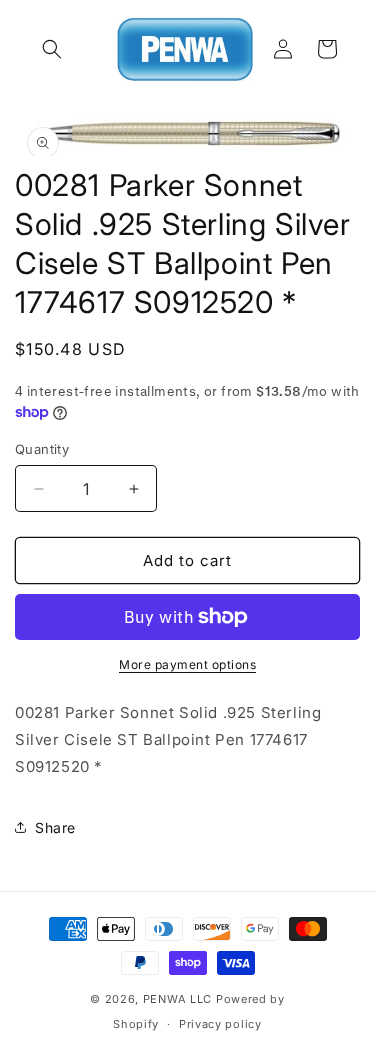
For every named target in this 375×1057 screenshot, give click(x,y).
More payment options (187, 664)
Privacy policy (220, 1024)
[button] (52, 49)
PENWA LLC (177, 999)
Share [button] (55, 827)
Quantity (42, 449)
